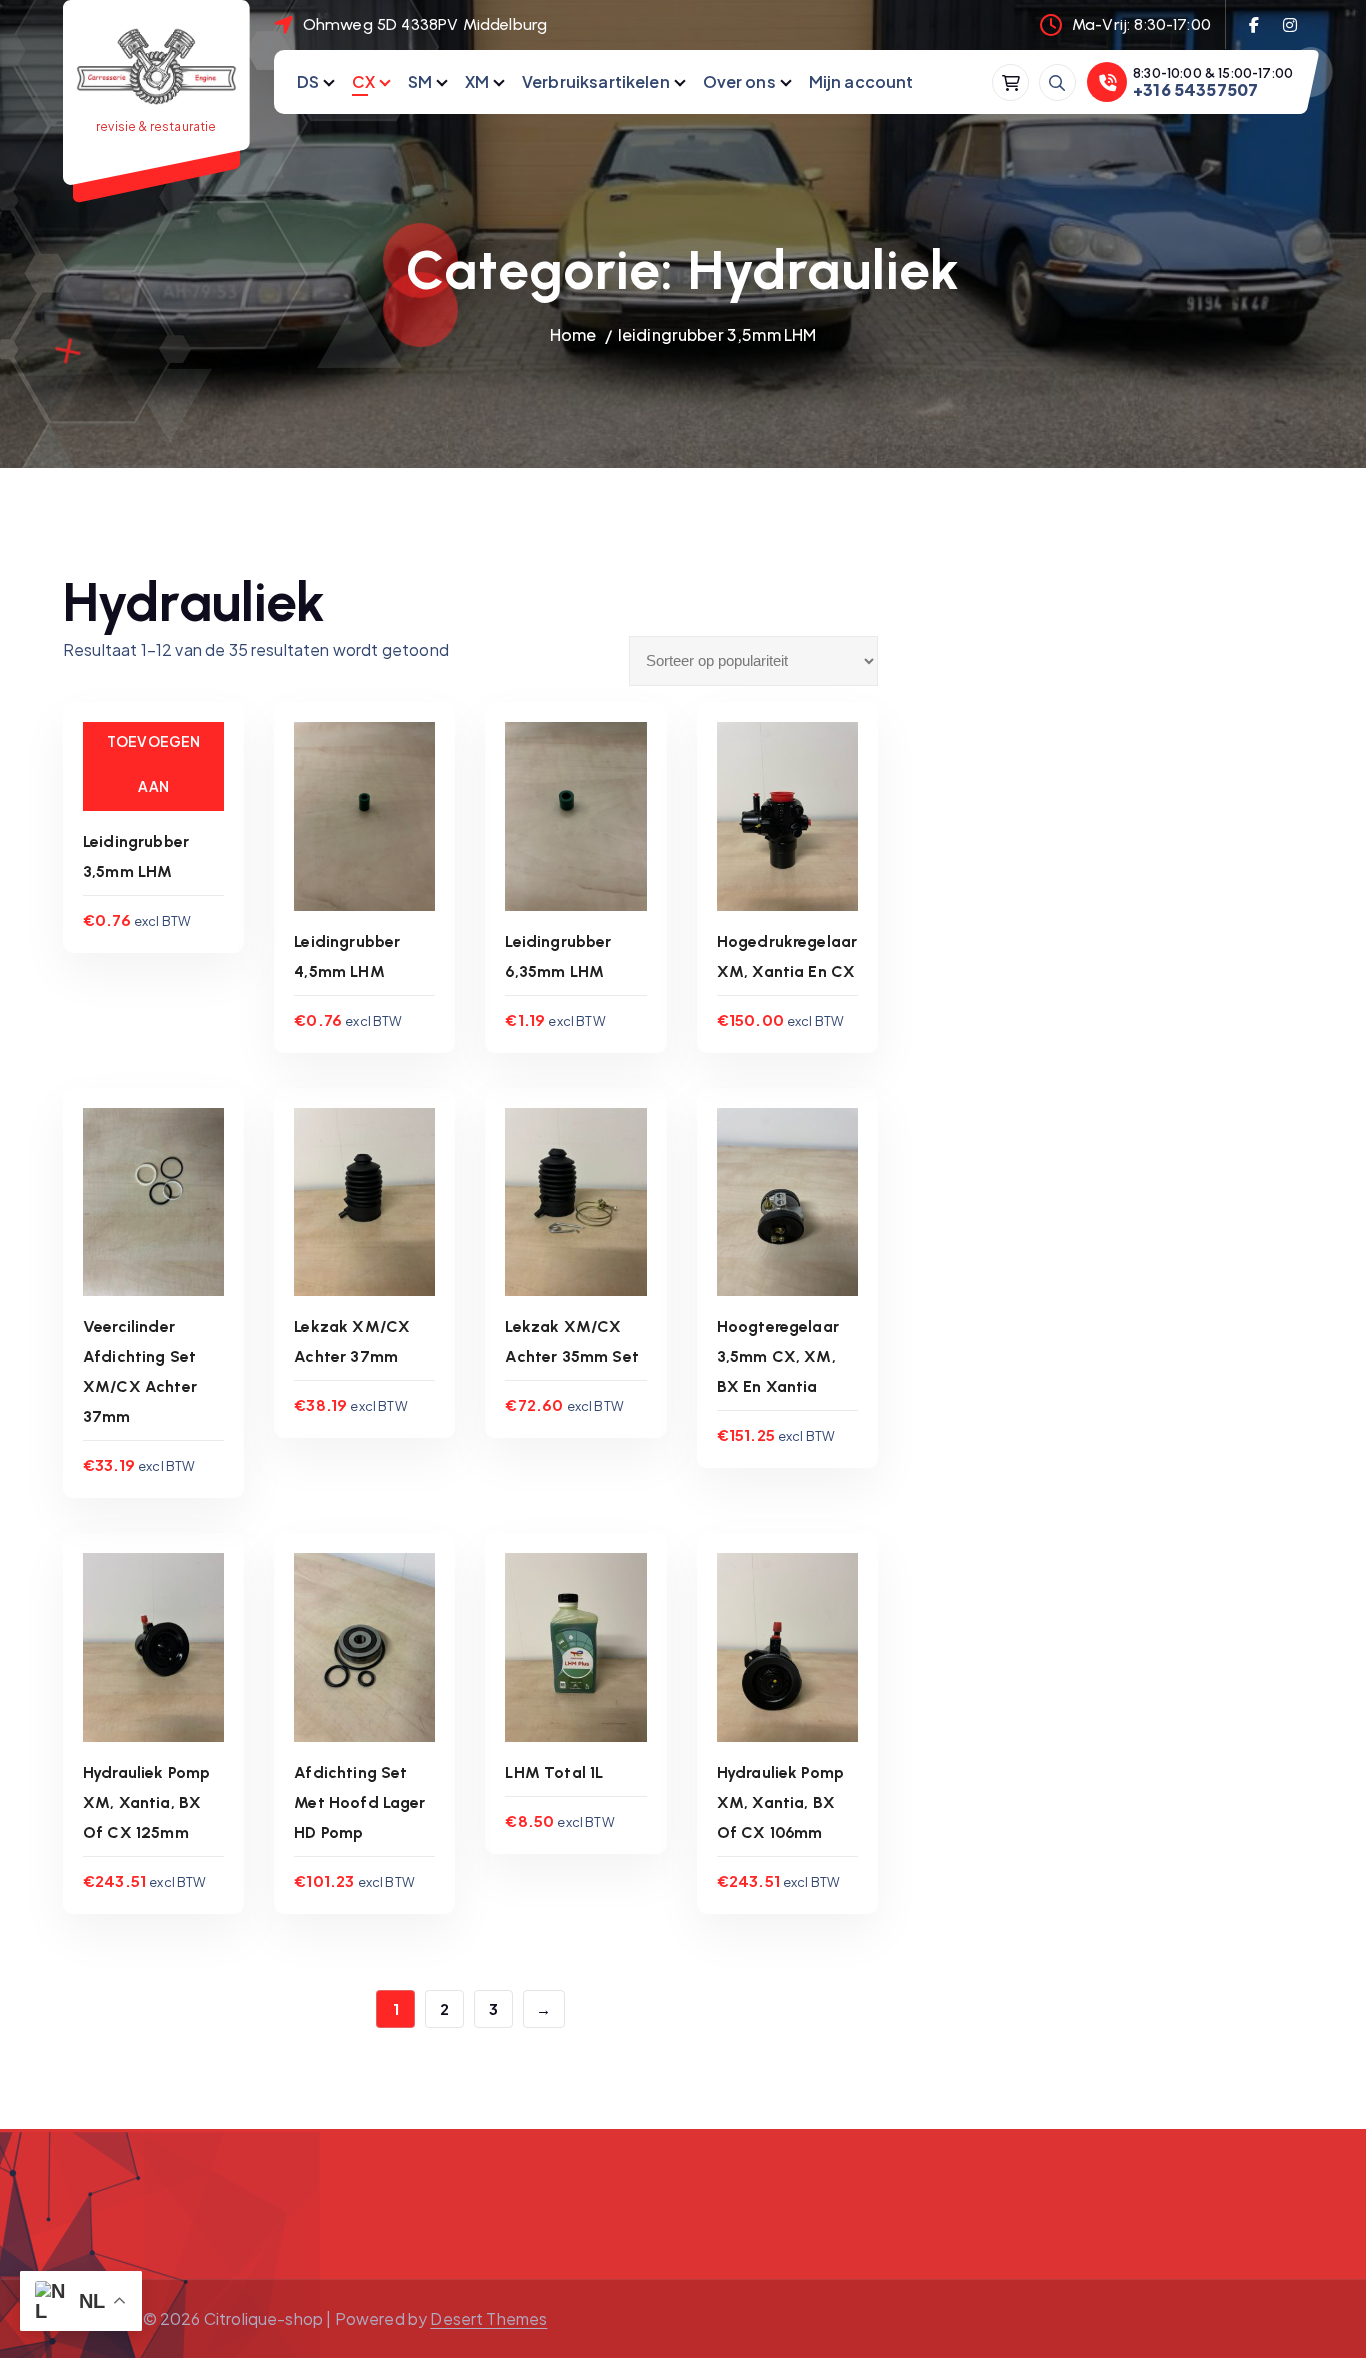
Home (573, 334)
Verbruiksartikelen (596, 81)
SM (420, 81)
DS (308, 81)
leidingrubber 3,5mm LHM (717, 334)
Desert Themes (488, 2318)
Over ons (739, 81)
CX (363, 81)
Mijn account (861, 81)
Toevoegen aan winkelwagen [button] (153, 808)
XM (477, 81)
